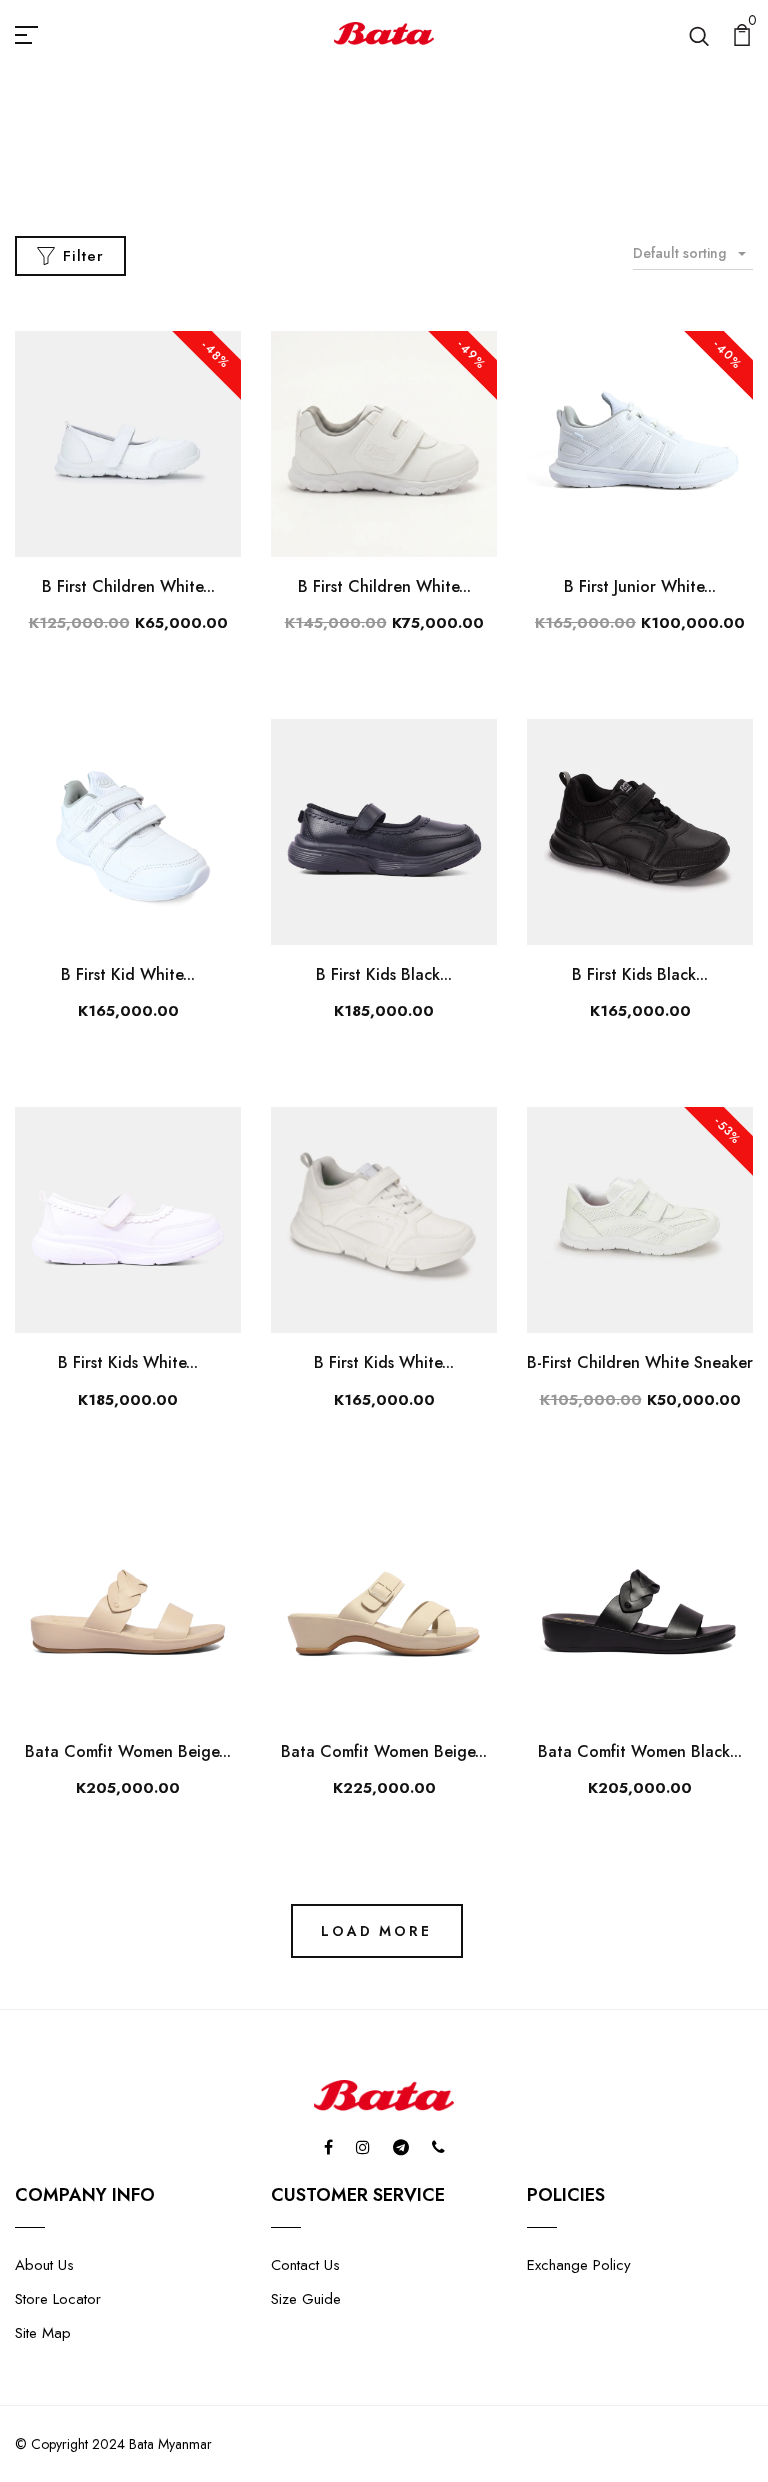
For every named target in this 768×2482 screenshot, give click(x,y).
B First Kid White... (128, 974)
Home (336, 168)
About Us (44, 2265)
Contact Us (305, 2265)
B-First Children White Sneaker (640, 1362)
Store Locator (58, 2299)
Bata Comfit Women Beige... (128, 1751)
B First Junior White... (640, 586)
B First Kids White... (128, 1362)
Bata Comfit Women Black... (640, 1751)
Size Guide (306, 2299)
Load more (376, 1931)
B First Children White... (128, 586)
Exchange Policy (579, 2265)
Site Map (43, 2333)
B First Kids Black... (384, 974)
